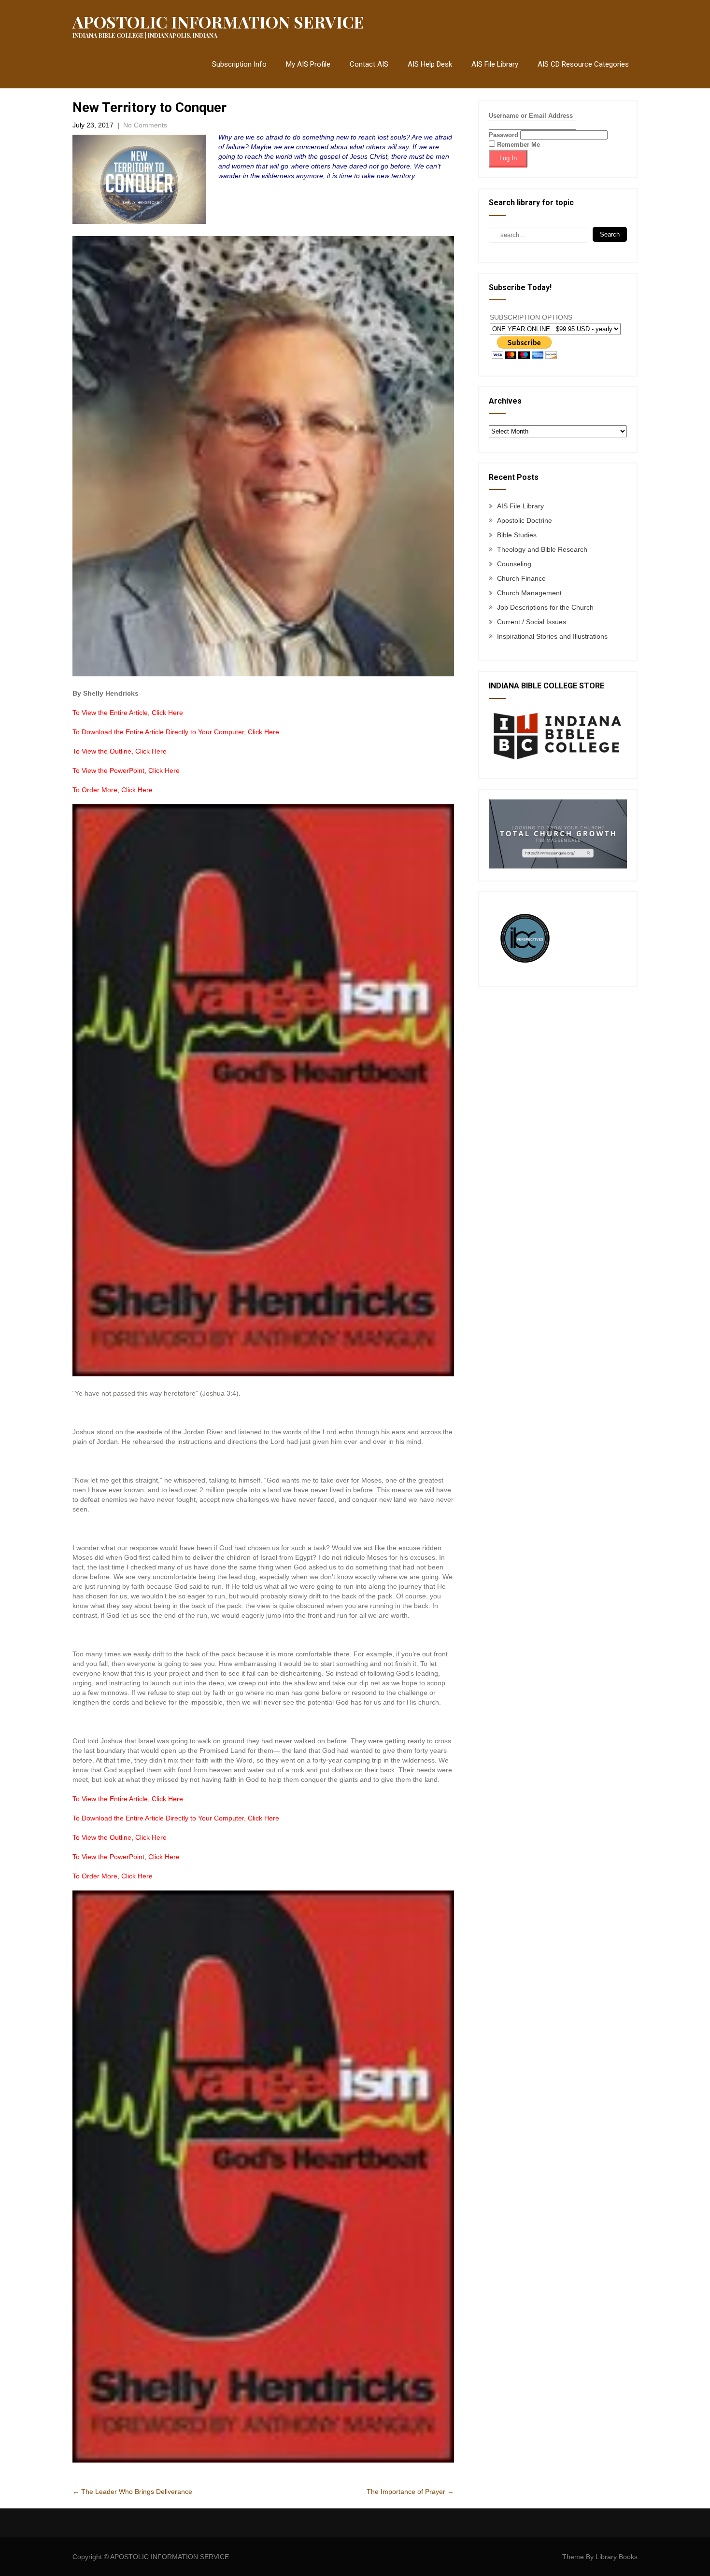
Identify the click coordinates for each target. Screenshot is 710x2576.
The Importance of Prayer (410, 2492)
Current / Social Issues (532, 622)
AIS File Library (495, 64)
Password (504, 135)
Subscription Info (239, 64)
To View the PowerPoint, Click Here (126, 770)
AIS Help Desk (430, 64)
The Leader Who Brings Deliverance (132, 2492)
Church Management (529, 593)
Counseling (514, 564)
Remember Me (518, 145)
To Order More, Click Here (113, 790)
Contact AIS (369, 64)
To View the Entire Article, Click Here (128, 713)
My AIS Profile (308, 64)
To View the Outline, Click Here (120, 751)
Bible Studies (517, 535)
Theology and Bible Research (542, 549)
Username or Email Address (531, 116)
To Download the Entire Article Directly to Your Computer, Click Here (176, 732)
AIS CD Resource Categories (583, 64)
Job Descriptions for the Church (545, 607)
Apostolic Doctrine (525, 520)
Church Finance (521, 578)
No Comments (145, 125)
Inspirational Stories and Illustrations (552, 636)
